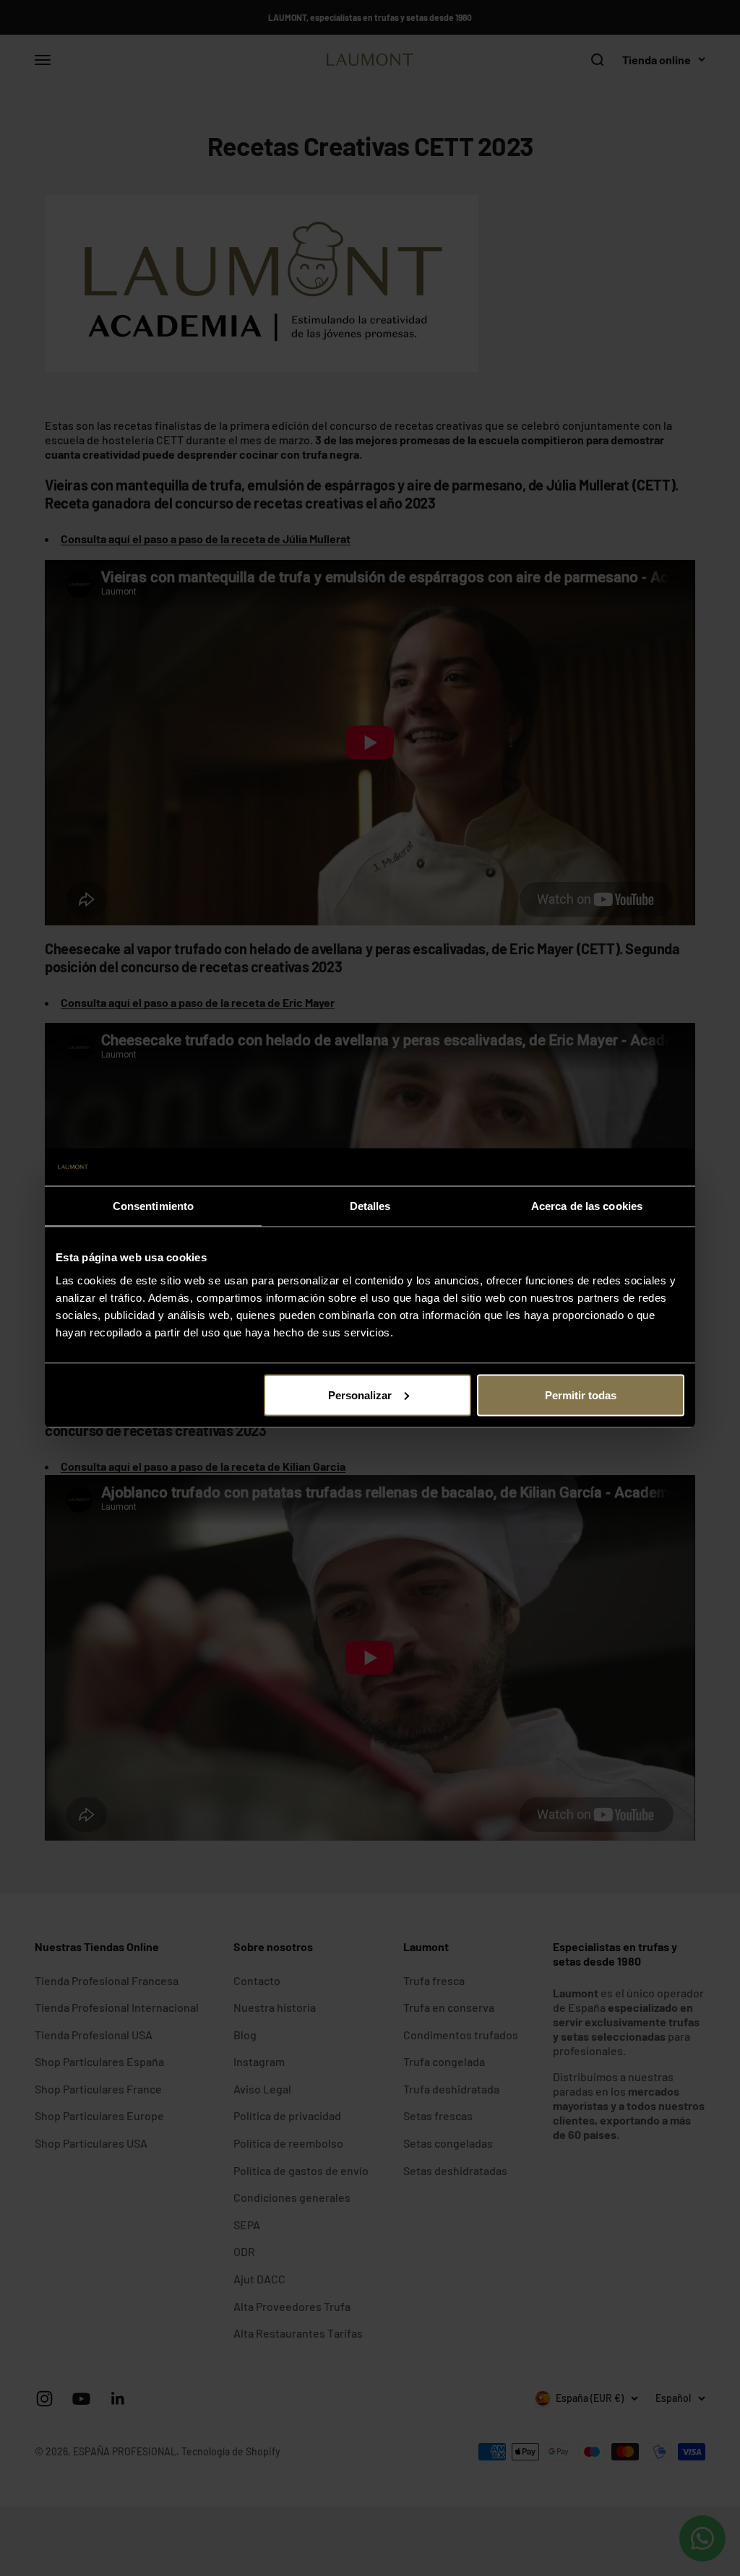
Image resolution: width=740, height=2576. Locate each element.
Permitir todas (581, 1395)
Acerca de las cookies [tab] (587, 1206)
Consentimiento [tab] (153, 1206)
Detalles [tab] (370, 1206)
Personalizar (360, 1395)
